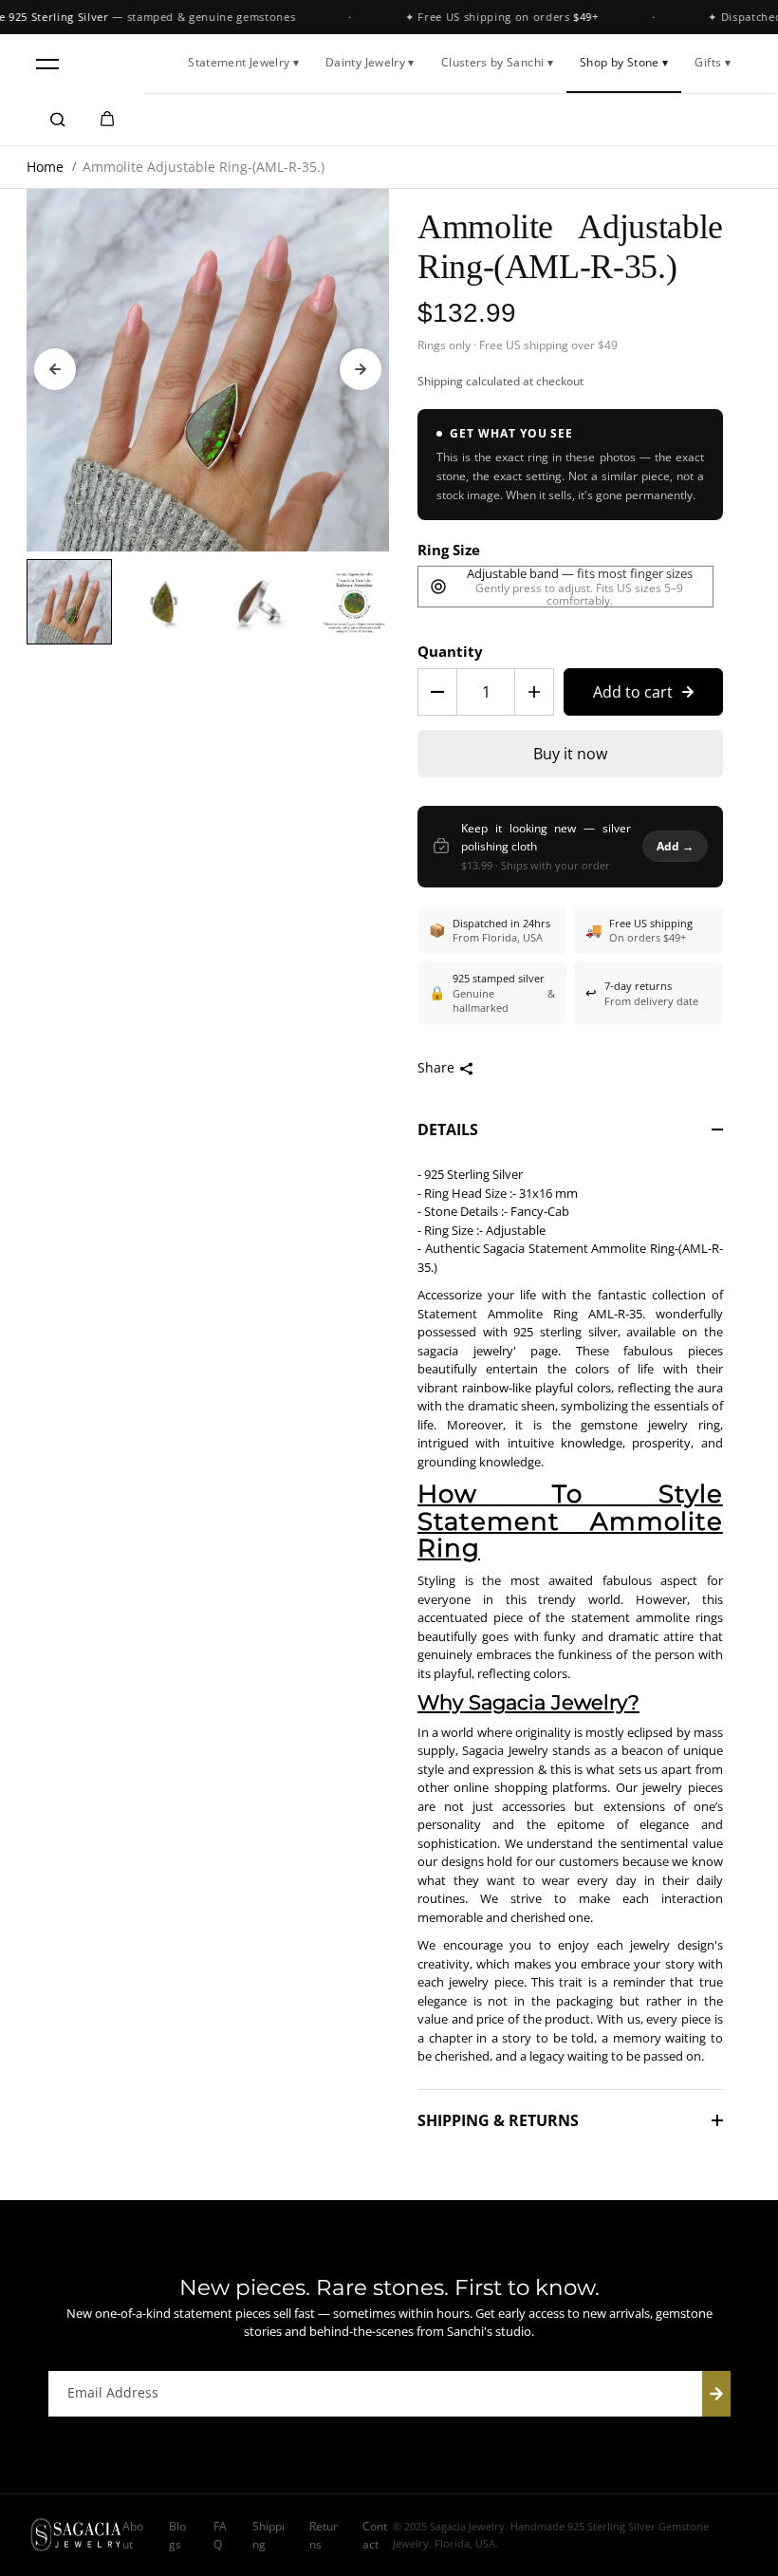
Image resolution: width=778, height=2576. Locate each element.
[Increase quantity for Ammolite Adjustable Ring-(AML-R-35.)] (534, 692)
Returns (324, 2535)
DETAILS (448, 1129)
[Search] (58, 120)
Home (45, 167)
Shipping (440, 381)
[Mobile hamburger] (47, 64)
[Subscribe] (716, 2394)
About (133, 2535)
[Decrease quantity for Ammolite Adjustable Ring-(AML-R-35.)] (437, 692)
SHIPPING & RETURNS (498, 2120)
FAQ (220, 2535)
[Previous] (55, 369)
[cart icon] (107, 120)
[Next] (361, 369)
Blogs (177, 2535)
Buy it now (570, 754)
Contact (375, 2535)
